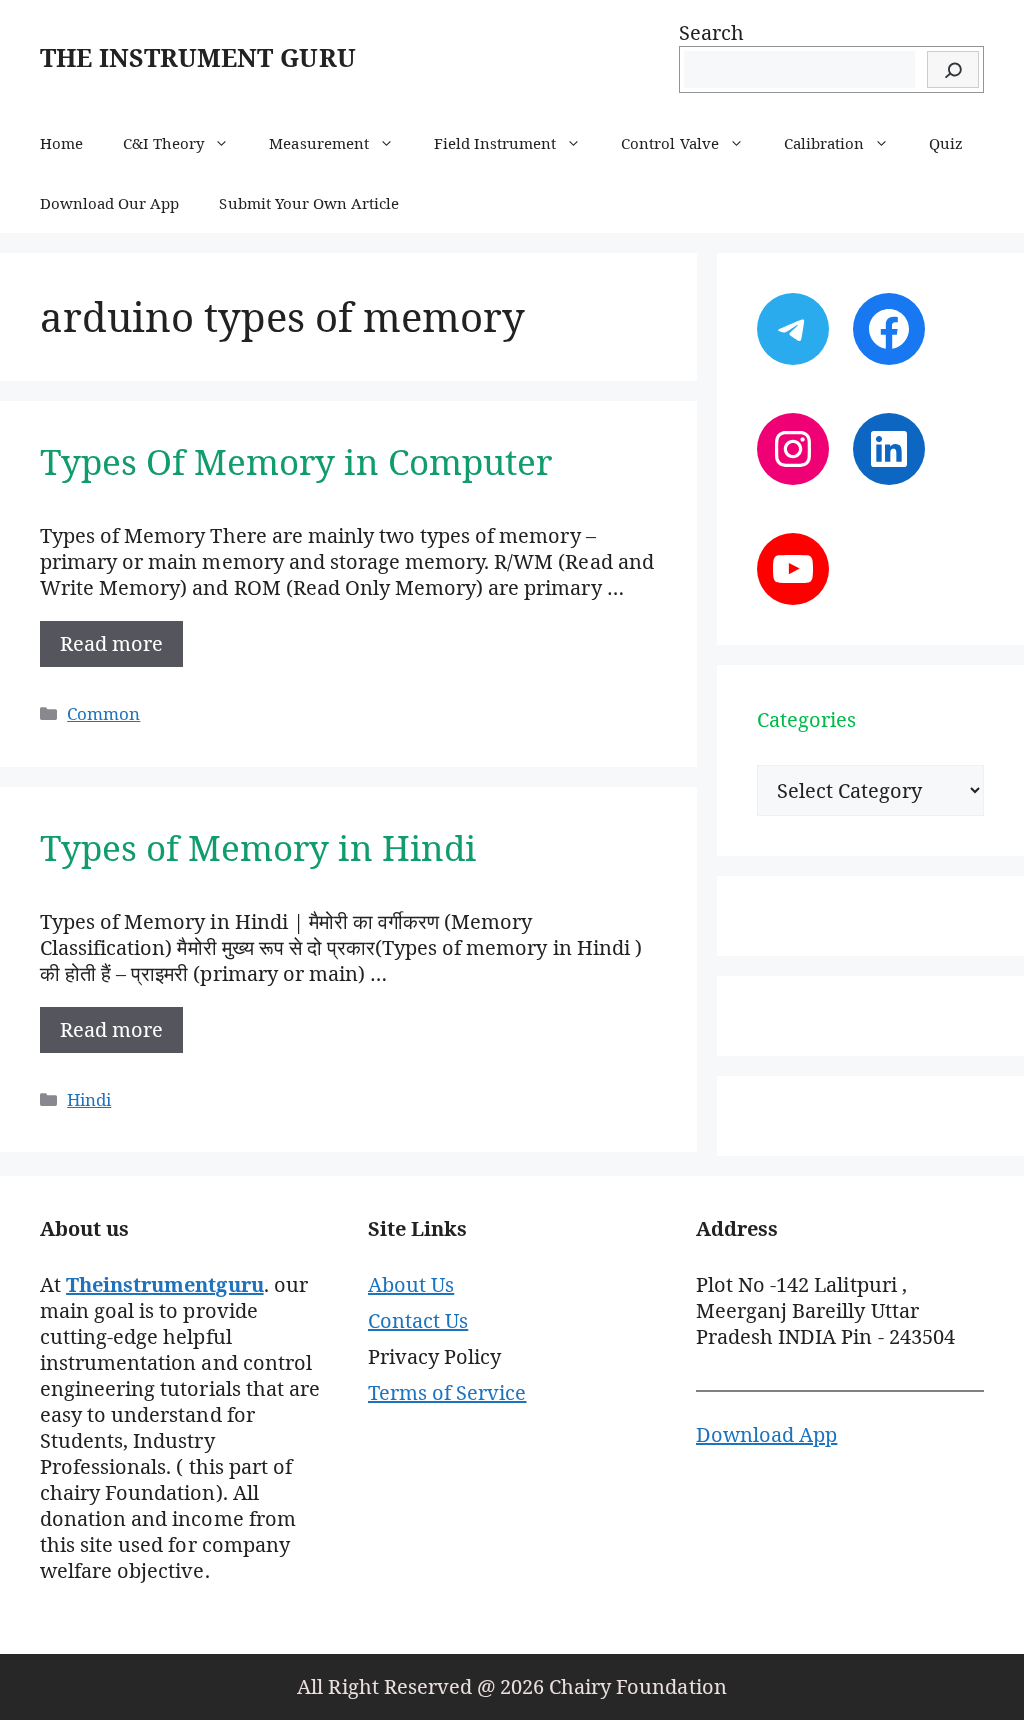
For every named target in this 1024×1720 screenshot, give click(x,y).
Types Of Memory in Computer (296, 461)
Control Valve (669, 143)
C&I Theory (163, 143)
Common (103, 713)
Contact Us (418, 1320)
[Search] (953, 69)
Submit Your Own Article (309, 203)
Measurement (318, 143)
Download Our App (109, 203)
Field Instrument (495, 143)
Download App (766, 1434)
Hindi (89, 1099)
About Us (411, 1284)
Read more (111, 643)
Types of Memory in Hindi (258, 847)
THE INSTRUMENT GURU (198, 57)
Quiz (946, 143)
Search (711, 32)
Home (61, 143)
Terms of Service (447, 1392)
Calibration (824, 143)
